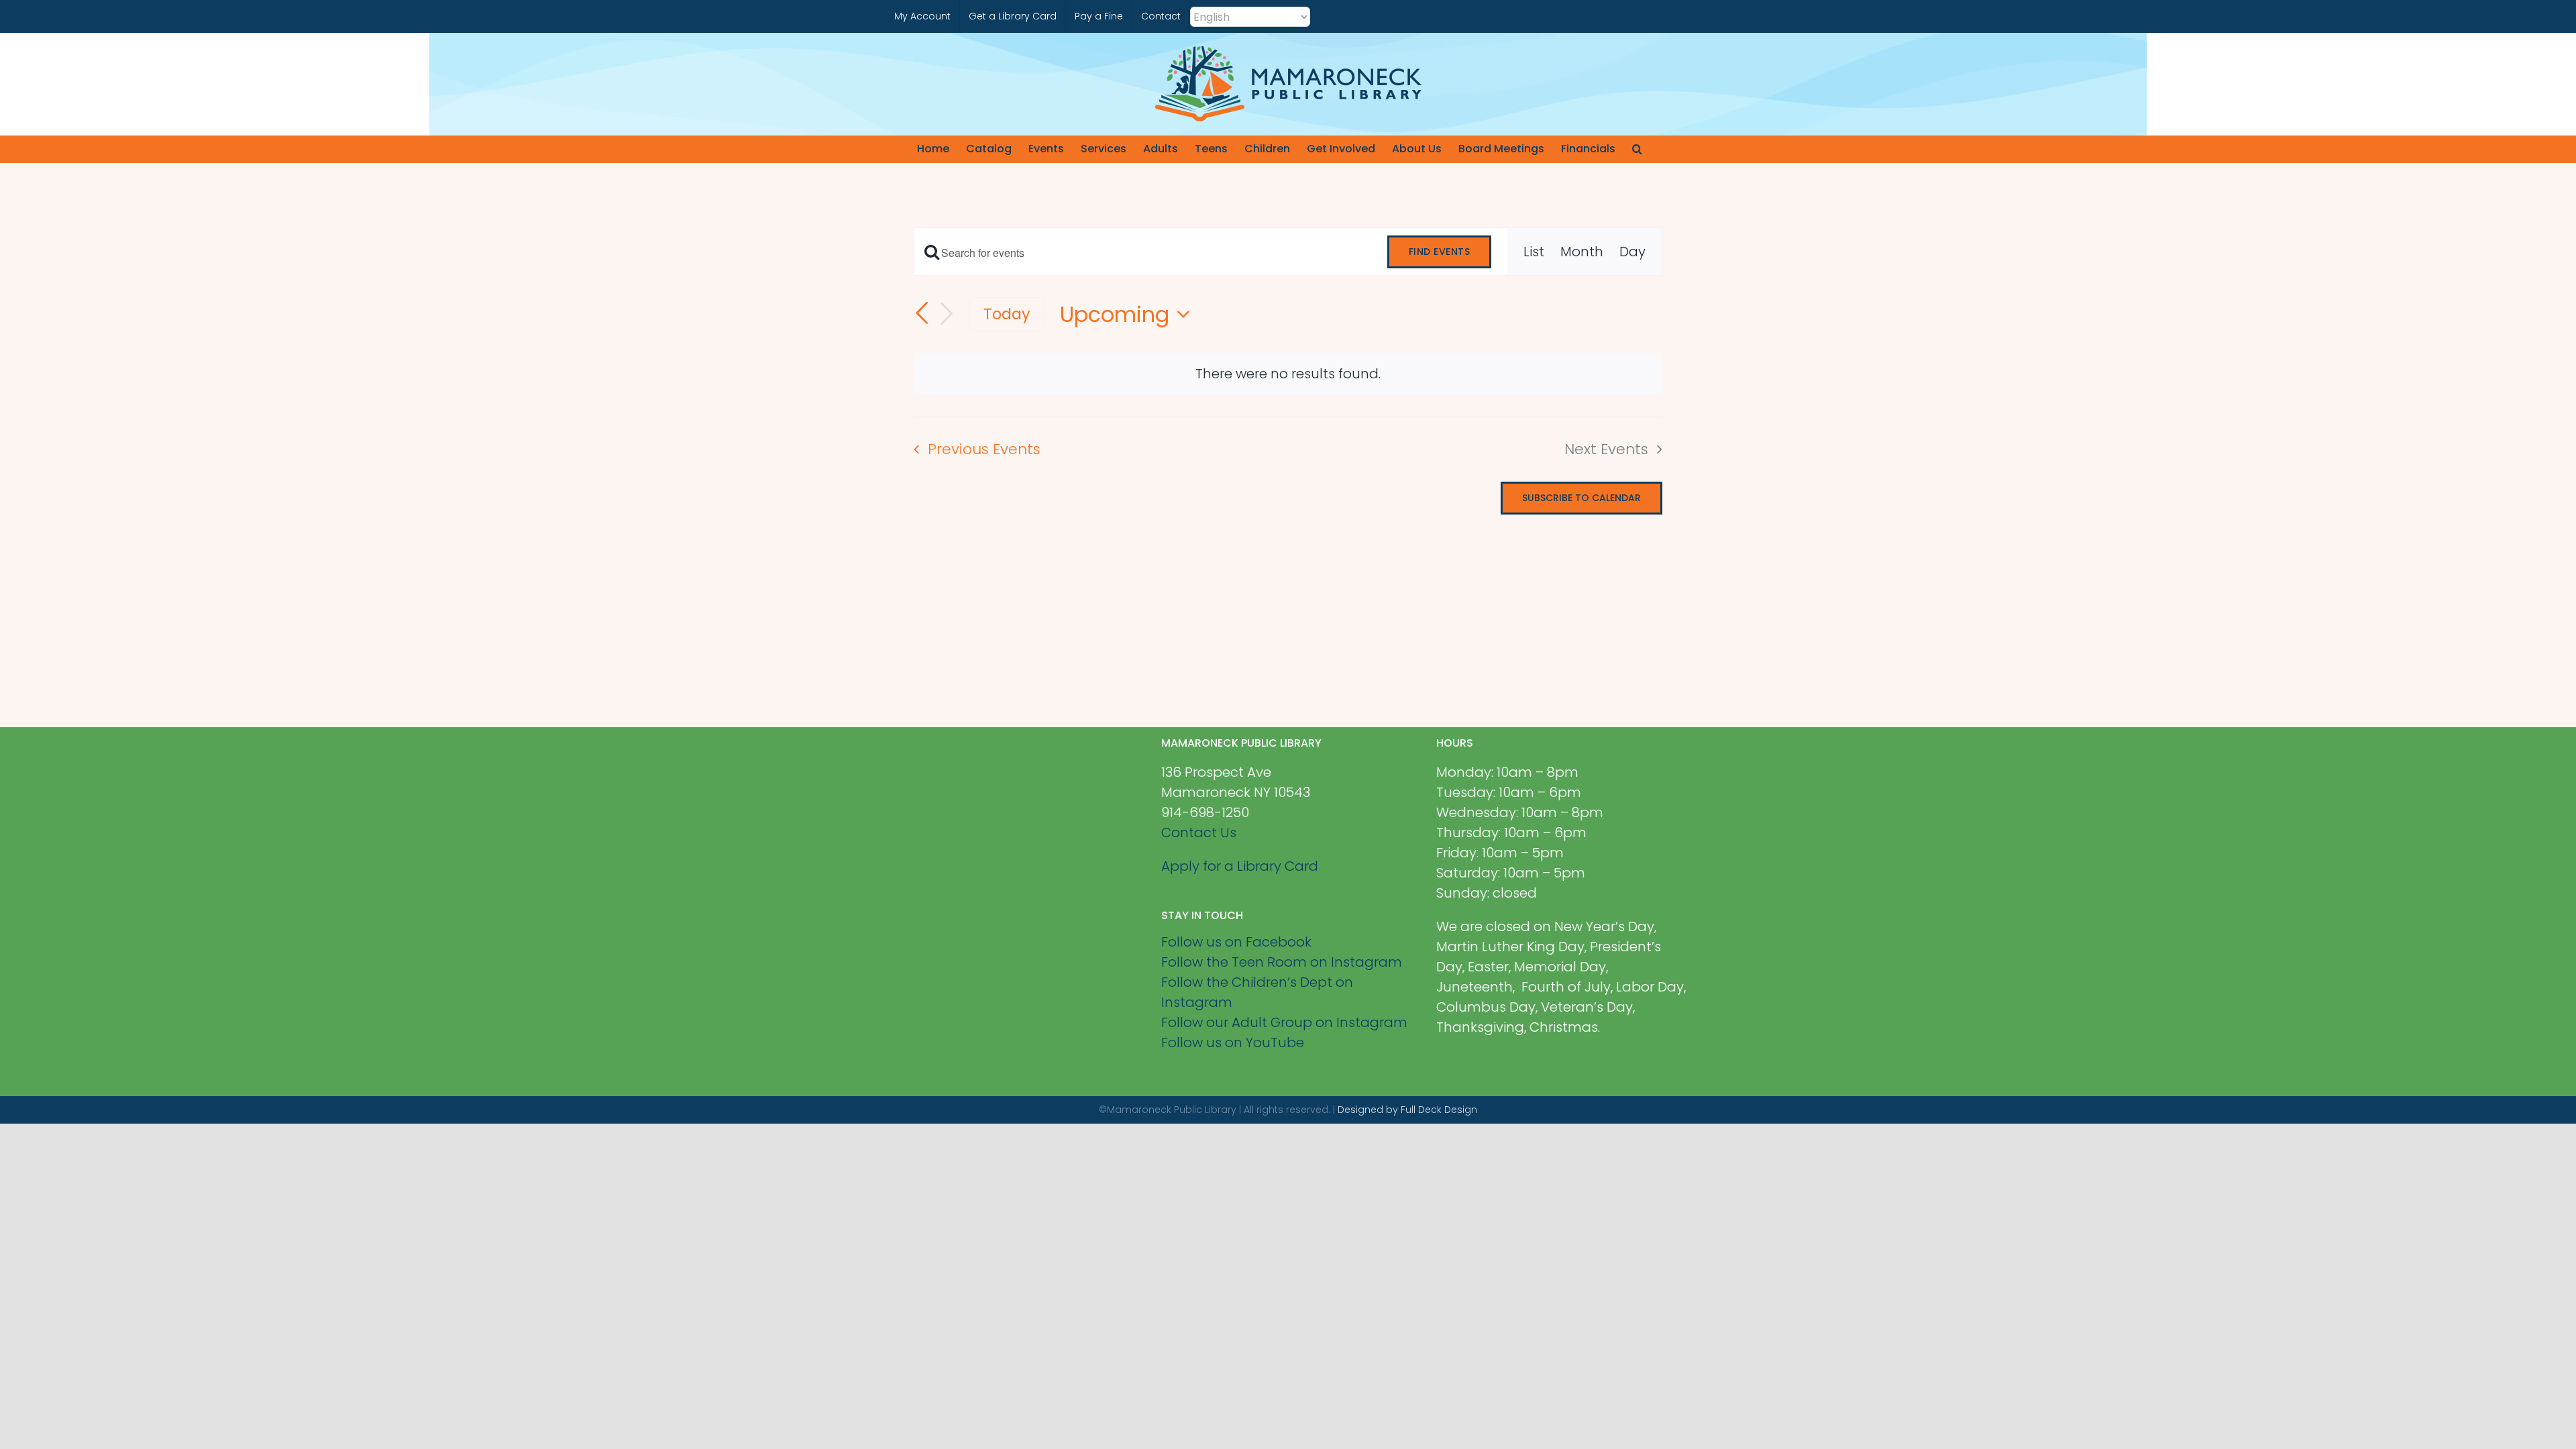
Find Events (1440, 252)
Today (1007, 314)
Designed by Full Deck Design (1407, 1110)
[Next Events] (947, 314)
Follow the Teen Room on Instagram (1282, 962)
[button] (1637, 149)
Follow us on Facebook (1236, 942)
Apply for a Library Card (1240, 866)
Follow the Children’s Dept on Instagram (1257, 992)
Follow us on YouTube (1233, 1042)
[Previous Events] (922, 313)
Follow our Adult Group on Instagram (1284, 1022)
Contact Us (1199, 833)
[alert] (1288, 374)
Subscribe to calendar (1581, 498)
